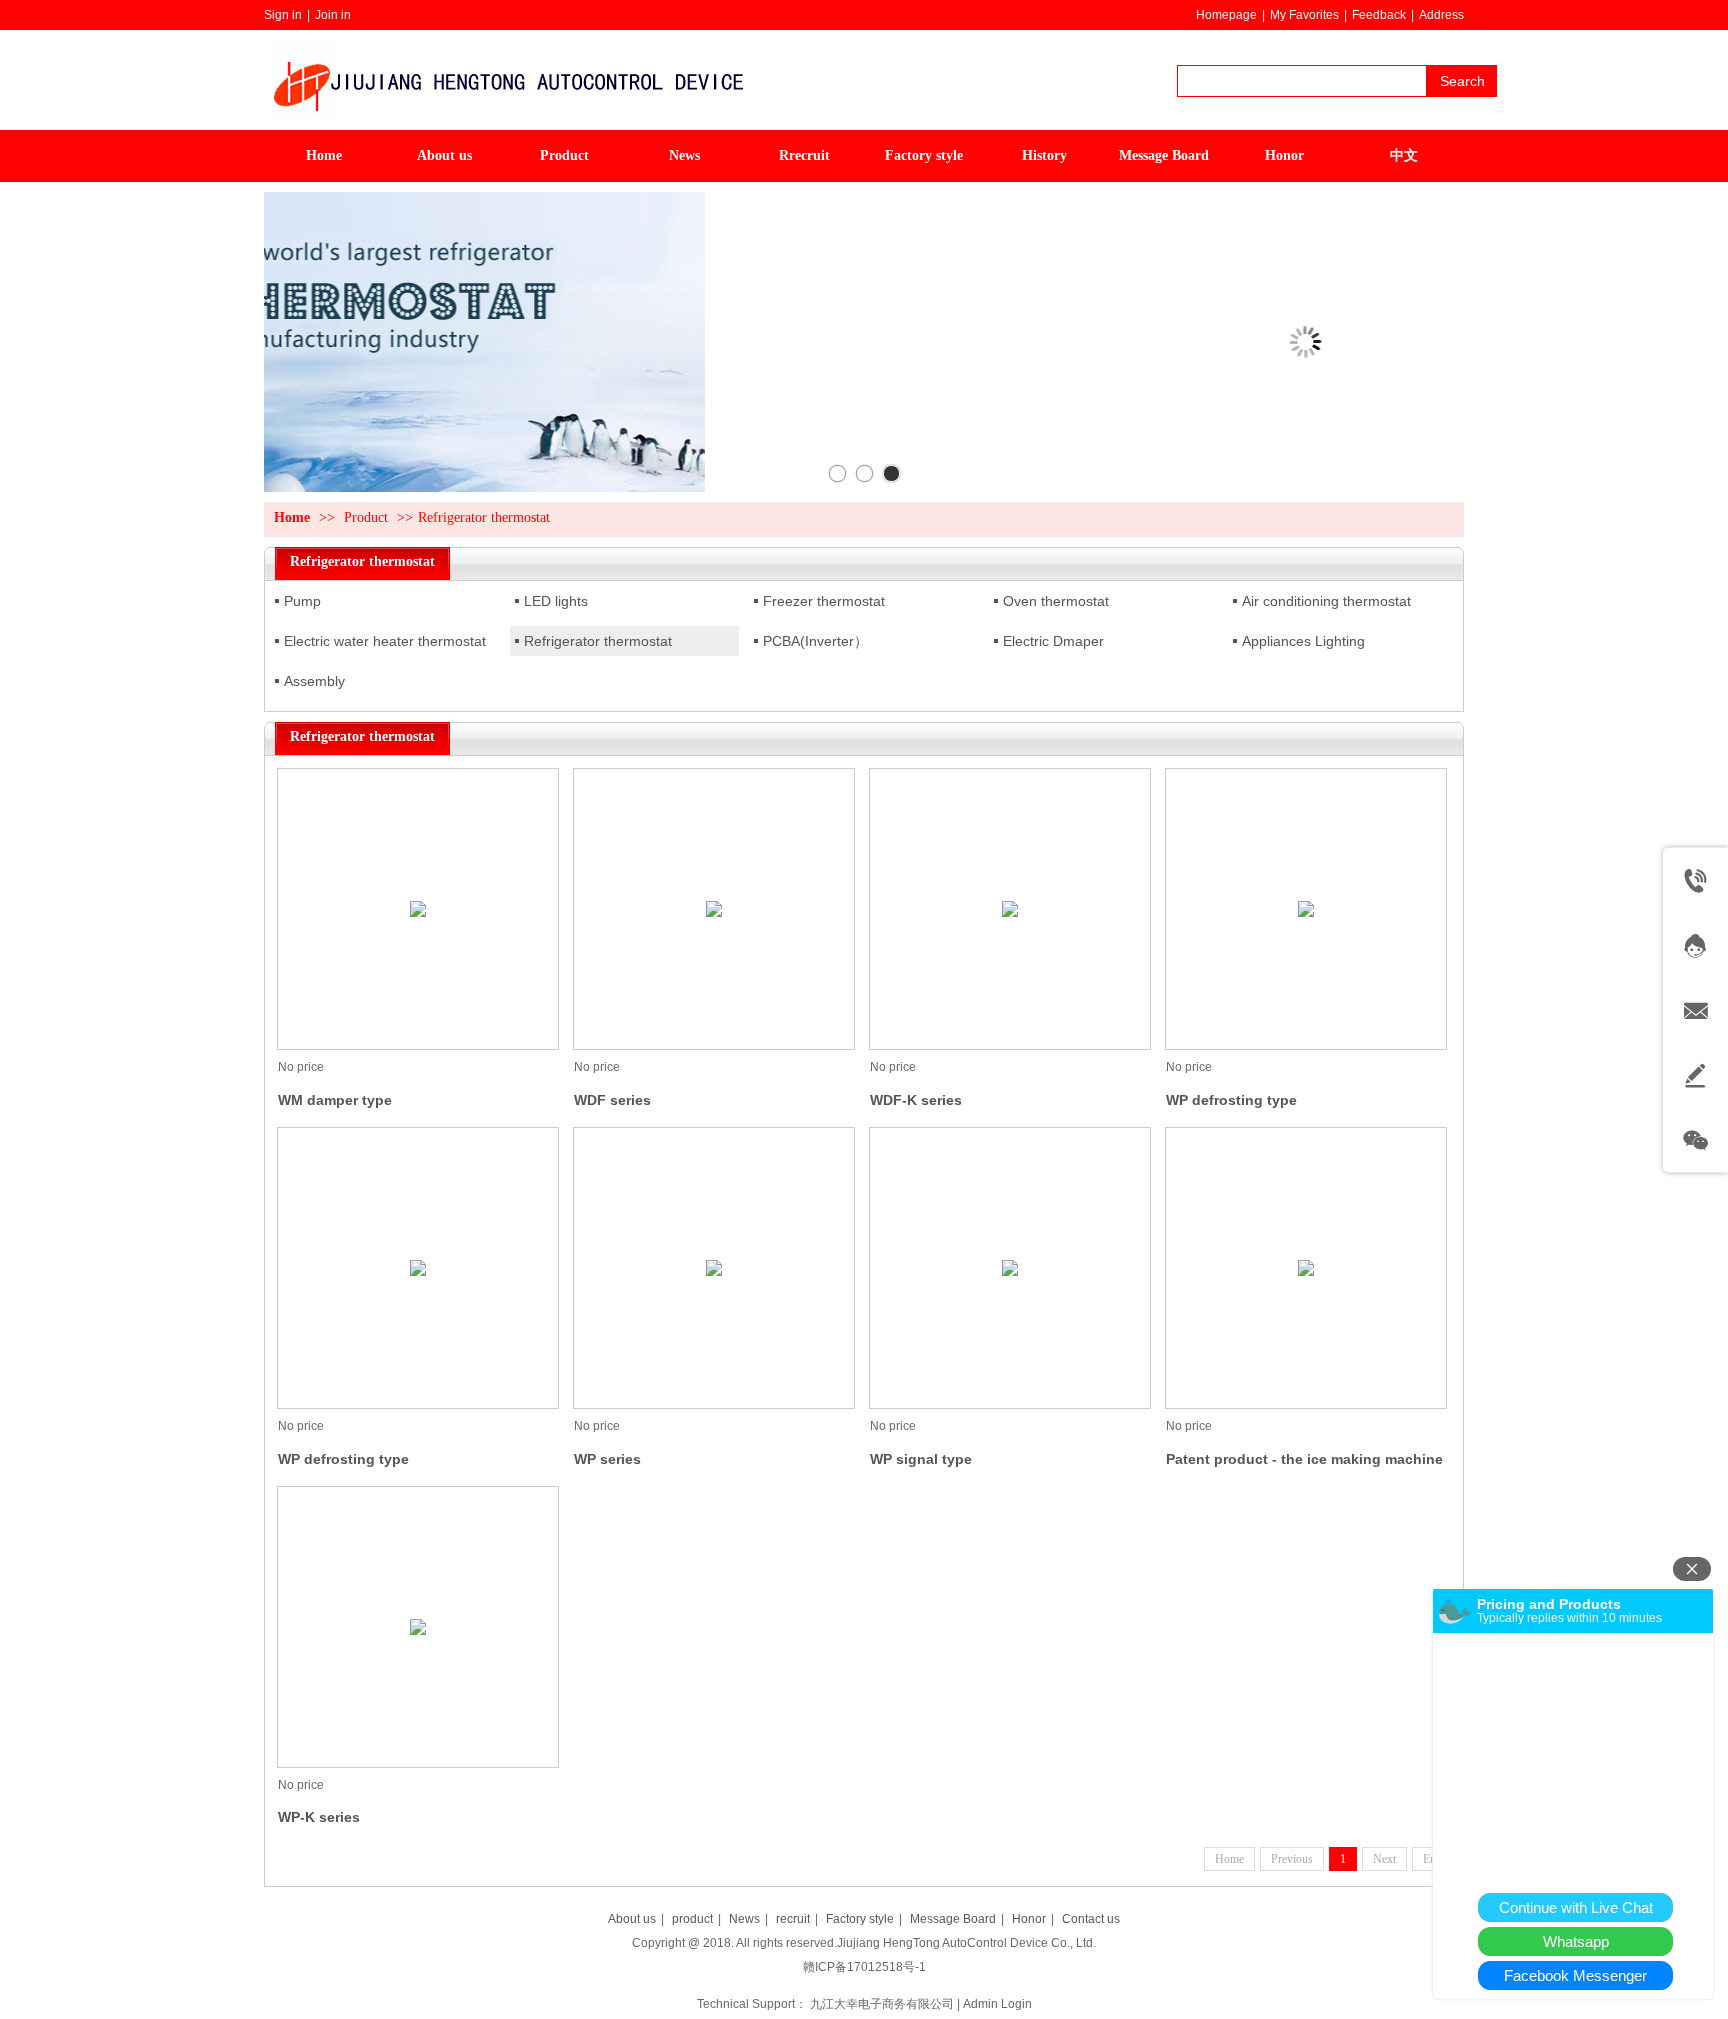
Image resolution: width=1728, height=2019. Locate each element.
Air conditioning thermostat (1326, 601)
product (692, 1919)
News (744, 1919)
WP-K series (319, 1817)
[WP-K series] (418, 1627)
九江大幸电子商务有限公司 (882, 2004)
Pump (302, 601)
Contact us (1091, 1919)
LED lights (556, 601)
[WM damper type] (418, 909)
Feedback (1379, 15)
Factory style (860, 1919)
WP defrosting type (1231, 1100)
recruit (793, 1919)
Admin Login (997, 2004)
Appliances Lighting (1303, 641)
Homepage (1226, 15)
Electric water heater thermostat (385, 641)
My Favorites (1304, 15)
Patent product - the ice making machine (1304, 1459)
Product (366, 517)
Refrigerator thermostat (484, 517)
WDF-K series (916, 1100)
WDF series (612, 1100)
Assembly (314, 681)
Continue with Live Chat (1576, 1907)
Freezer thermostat (824, 601)
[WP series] (714, 1268)
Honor (1029, 1919)
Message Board (953, 1919)
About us (632, 1919)
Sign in (283, 15)
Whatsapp (1576, 1941)
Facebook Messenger (1575, 1975)
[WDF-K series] (1010, 909)
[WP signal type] (1010, 1268)
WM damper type (335, 1100)
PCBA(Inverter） (815, 641)
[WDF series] (714, 909)
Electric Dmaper (1053, 641)
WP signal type (921, 1459)
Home (292, 517)
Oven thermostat (1056, 601)
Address (1441, 15)
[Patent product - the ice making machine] (1306, 1268)
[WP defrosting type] (1306, 909)
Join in (333, 15)
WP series (607, 1459)
